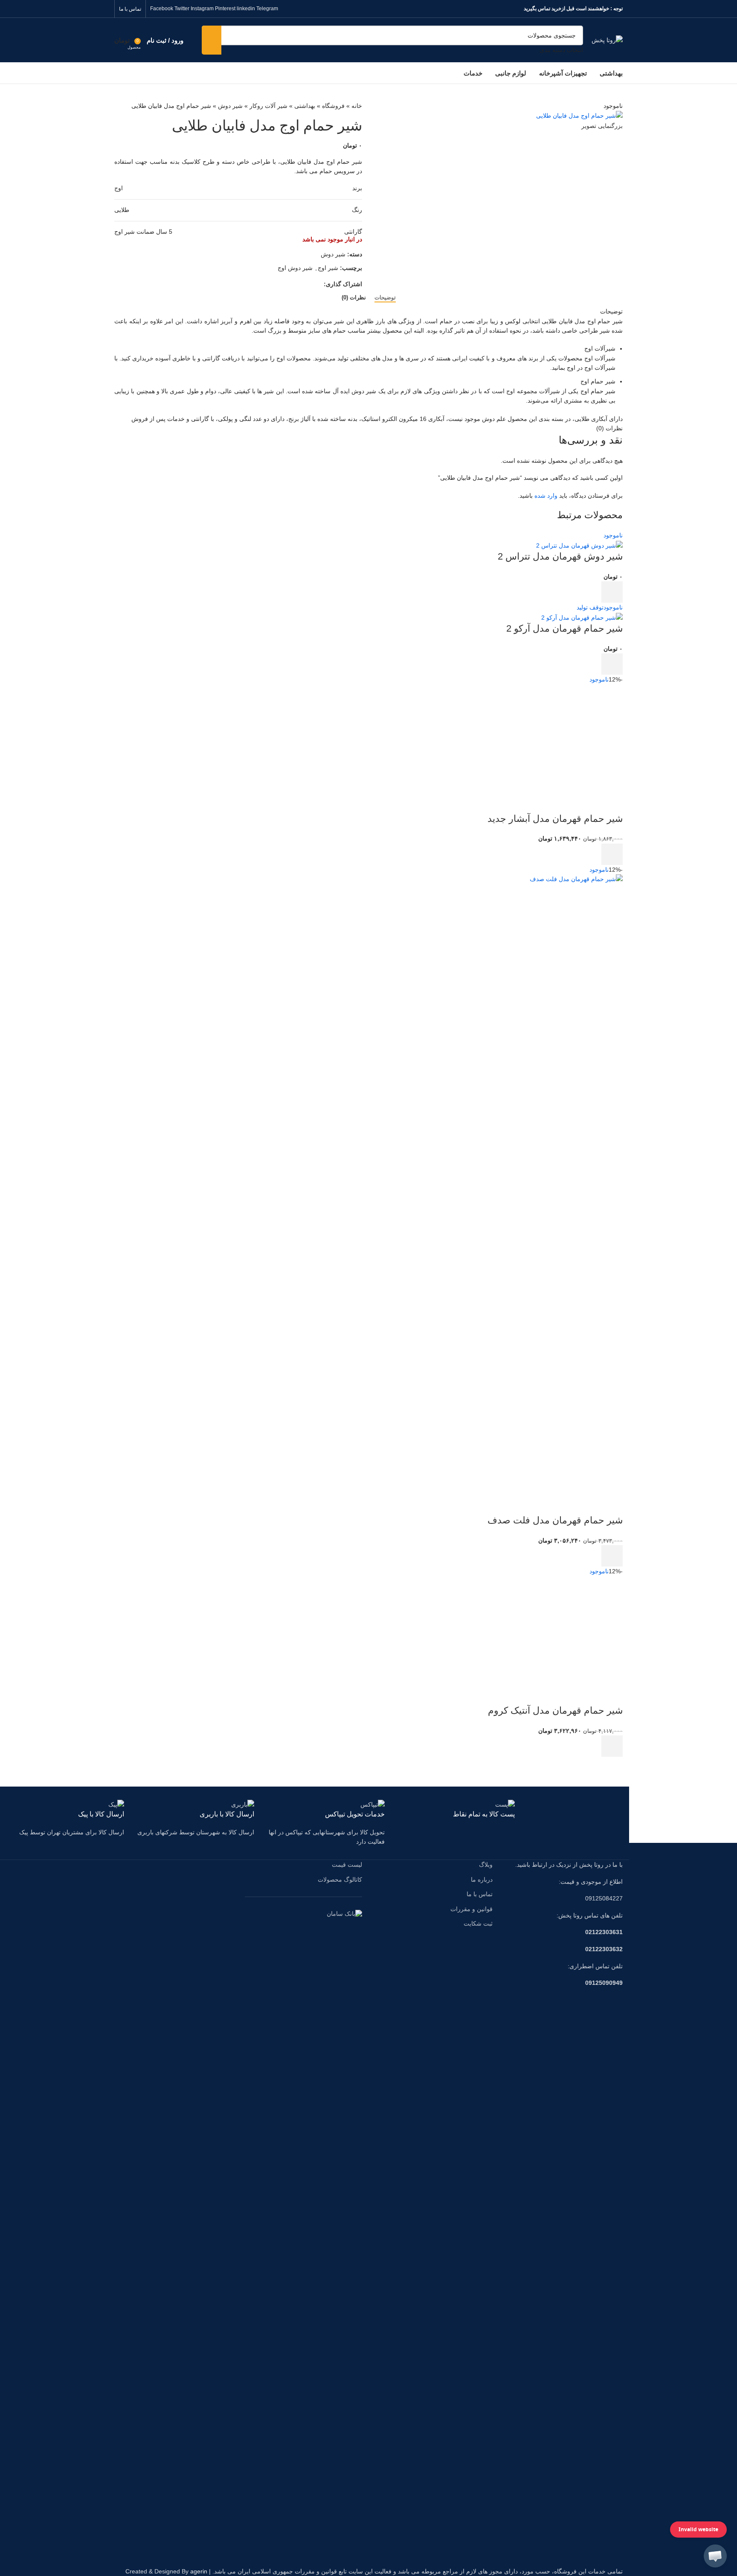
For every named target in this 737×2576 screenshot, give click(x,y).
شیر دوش (230, 106)
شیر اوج (328, 268)
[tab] (385, 298)
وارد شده (546, 496)
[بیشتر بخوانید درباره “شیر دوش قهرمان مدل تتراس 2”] (612, 592)
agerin (199, 2571)
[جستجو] (212, 40)
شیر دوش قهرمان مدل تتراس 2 (560, 556)
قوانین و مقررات (472, 1909)
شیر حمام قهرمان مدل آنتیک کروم (555, 1710)
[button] (715, 2556)
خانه (357, 106)
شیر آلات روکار (268, 106)
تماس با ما (480, 1894)
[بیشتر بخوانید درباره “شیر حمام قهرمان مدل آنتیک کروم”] (612, 1746)
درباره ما (482, 1880)
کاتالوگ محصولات (340, 1880)
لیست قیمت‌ (347, 1865)
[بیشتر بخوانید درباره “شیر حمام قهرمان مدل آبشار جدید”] (612, 854)
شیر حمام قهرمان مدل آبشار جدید (555, 819)
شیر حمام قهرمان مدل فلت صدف (555, 1520)
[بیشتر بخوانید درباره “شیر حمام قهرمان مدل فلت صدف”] (612, 1556)
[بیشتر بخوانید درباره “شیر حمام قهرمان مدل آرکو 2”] (612, 664)
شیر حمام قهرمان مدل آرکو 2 (564, 628)
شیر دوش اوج (295, 268)
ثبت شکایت (478, 1923)
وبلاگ (486, 1865)
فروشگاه (333, 106)
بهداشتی (305, 106)
